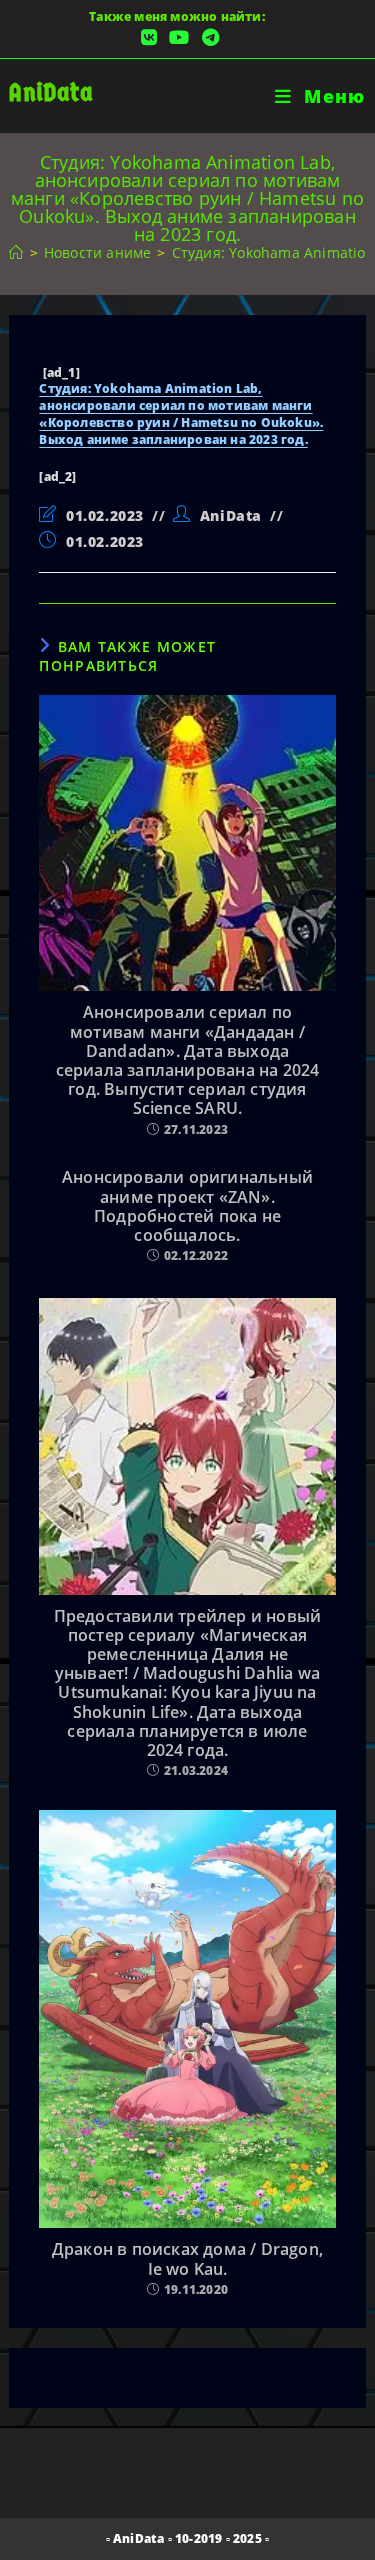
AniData (50, 92)
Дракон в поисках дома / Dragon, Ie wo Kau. (187, 2259)
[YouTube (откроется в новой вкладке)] (179, 37)
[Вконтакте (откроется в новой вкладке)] (149, 37)
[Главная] (16, 252)
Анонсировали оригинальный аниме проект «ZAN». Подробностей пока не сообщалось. (187, 1206)
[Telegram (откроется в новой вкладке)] (207, 37)
